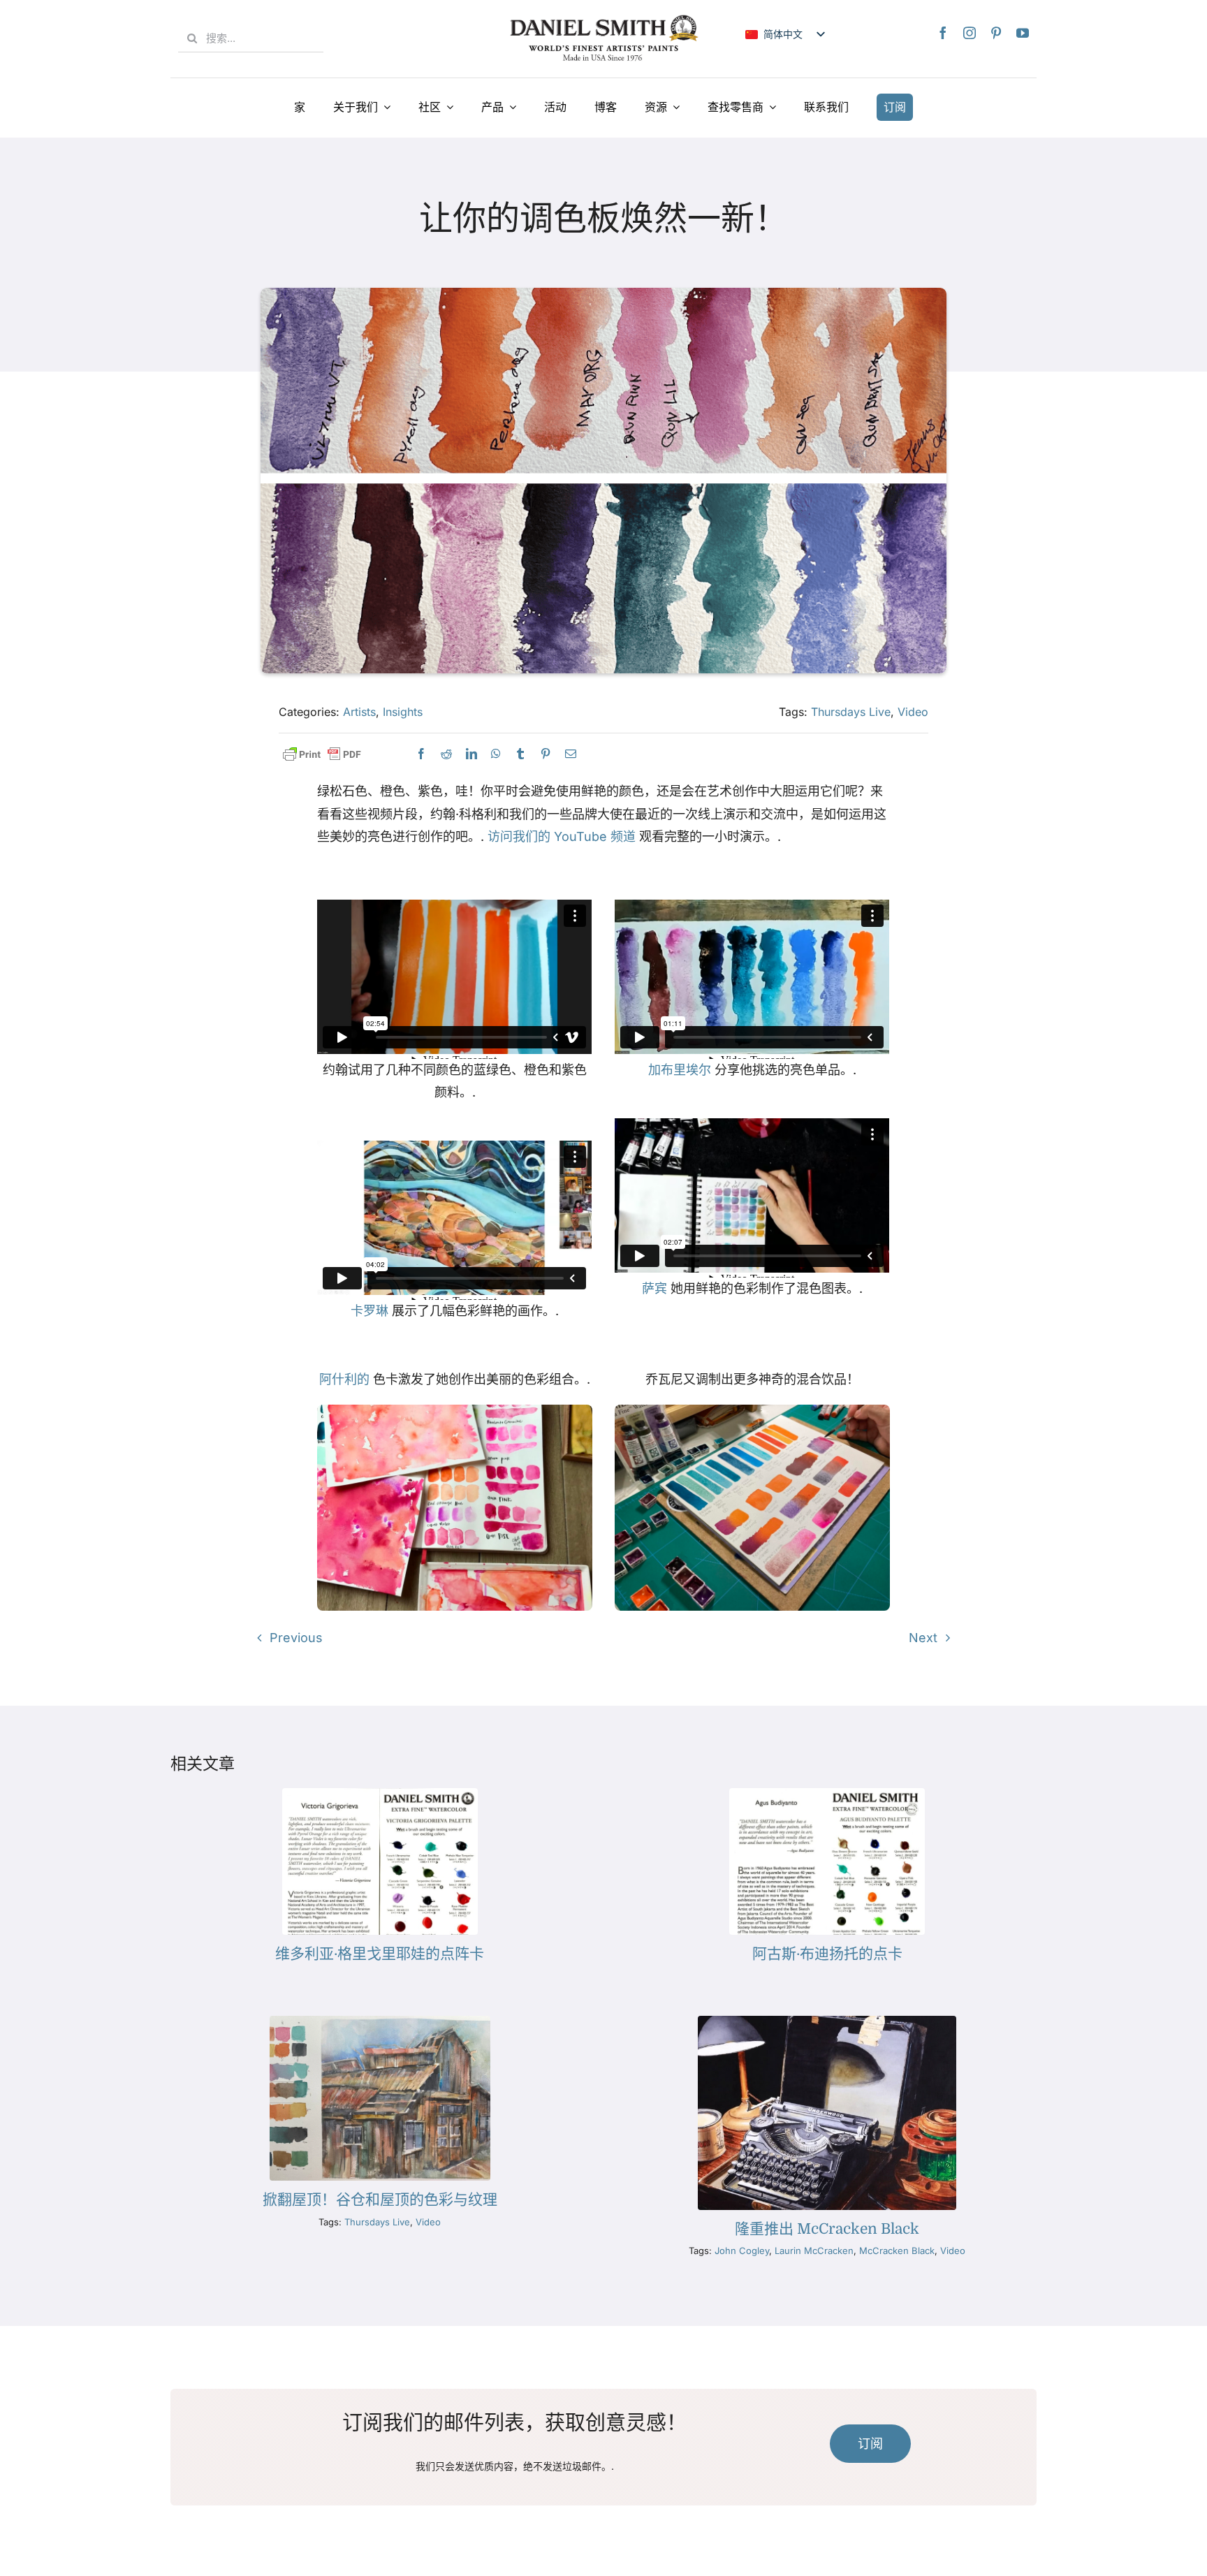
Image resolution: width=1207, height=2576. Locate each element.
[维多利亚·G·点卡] (380, 1794)
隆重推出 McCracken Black (827, 2229)
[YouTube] (1023, 33)
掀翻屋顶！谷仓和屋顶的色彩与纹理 (380, 2200)
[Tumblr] (520, 754)
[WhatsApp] (496, 754)
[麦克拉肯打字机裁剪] (827, 2022)
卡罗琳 (370, 1311)
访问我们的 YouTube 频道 (562, 836)
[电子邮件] (571, 754)
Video (913, 712)
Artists (359, 712)
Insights (403, 712)
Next (923, 1638)
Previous (296, 1638)
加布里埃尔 (680, 1070)
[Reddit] (446, 754)
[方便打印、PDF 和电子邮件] (322, 755)
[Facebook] (943, 33)
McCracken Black (897, 2251)
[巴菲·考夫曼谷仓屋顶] (380, 2022)
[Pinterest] (996, 33)
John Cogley (742, 2251)
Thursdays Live (851, 712)
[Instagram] (970, 33)
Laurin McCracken (814, 2251)
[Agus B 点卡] (827, 1794)
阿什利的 (344, 1379)
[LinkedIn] (471, 754)
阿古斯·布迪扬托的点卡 (827, 1954)
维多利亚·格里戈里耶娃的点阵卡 (380, 1954)
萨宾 (654, 1288)
